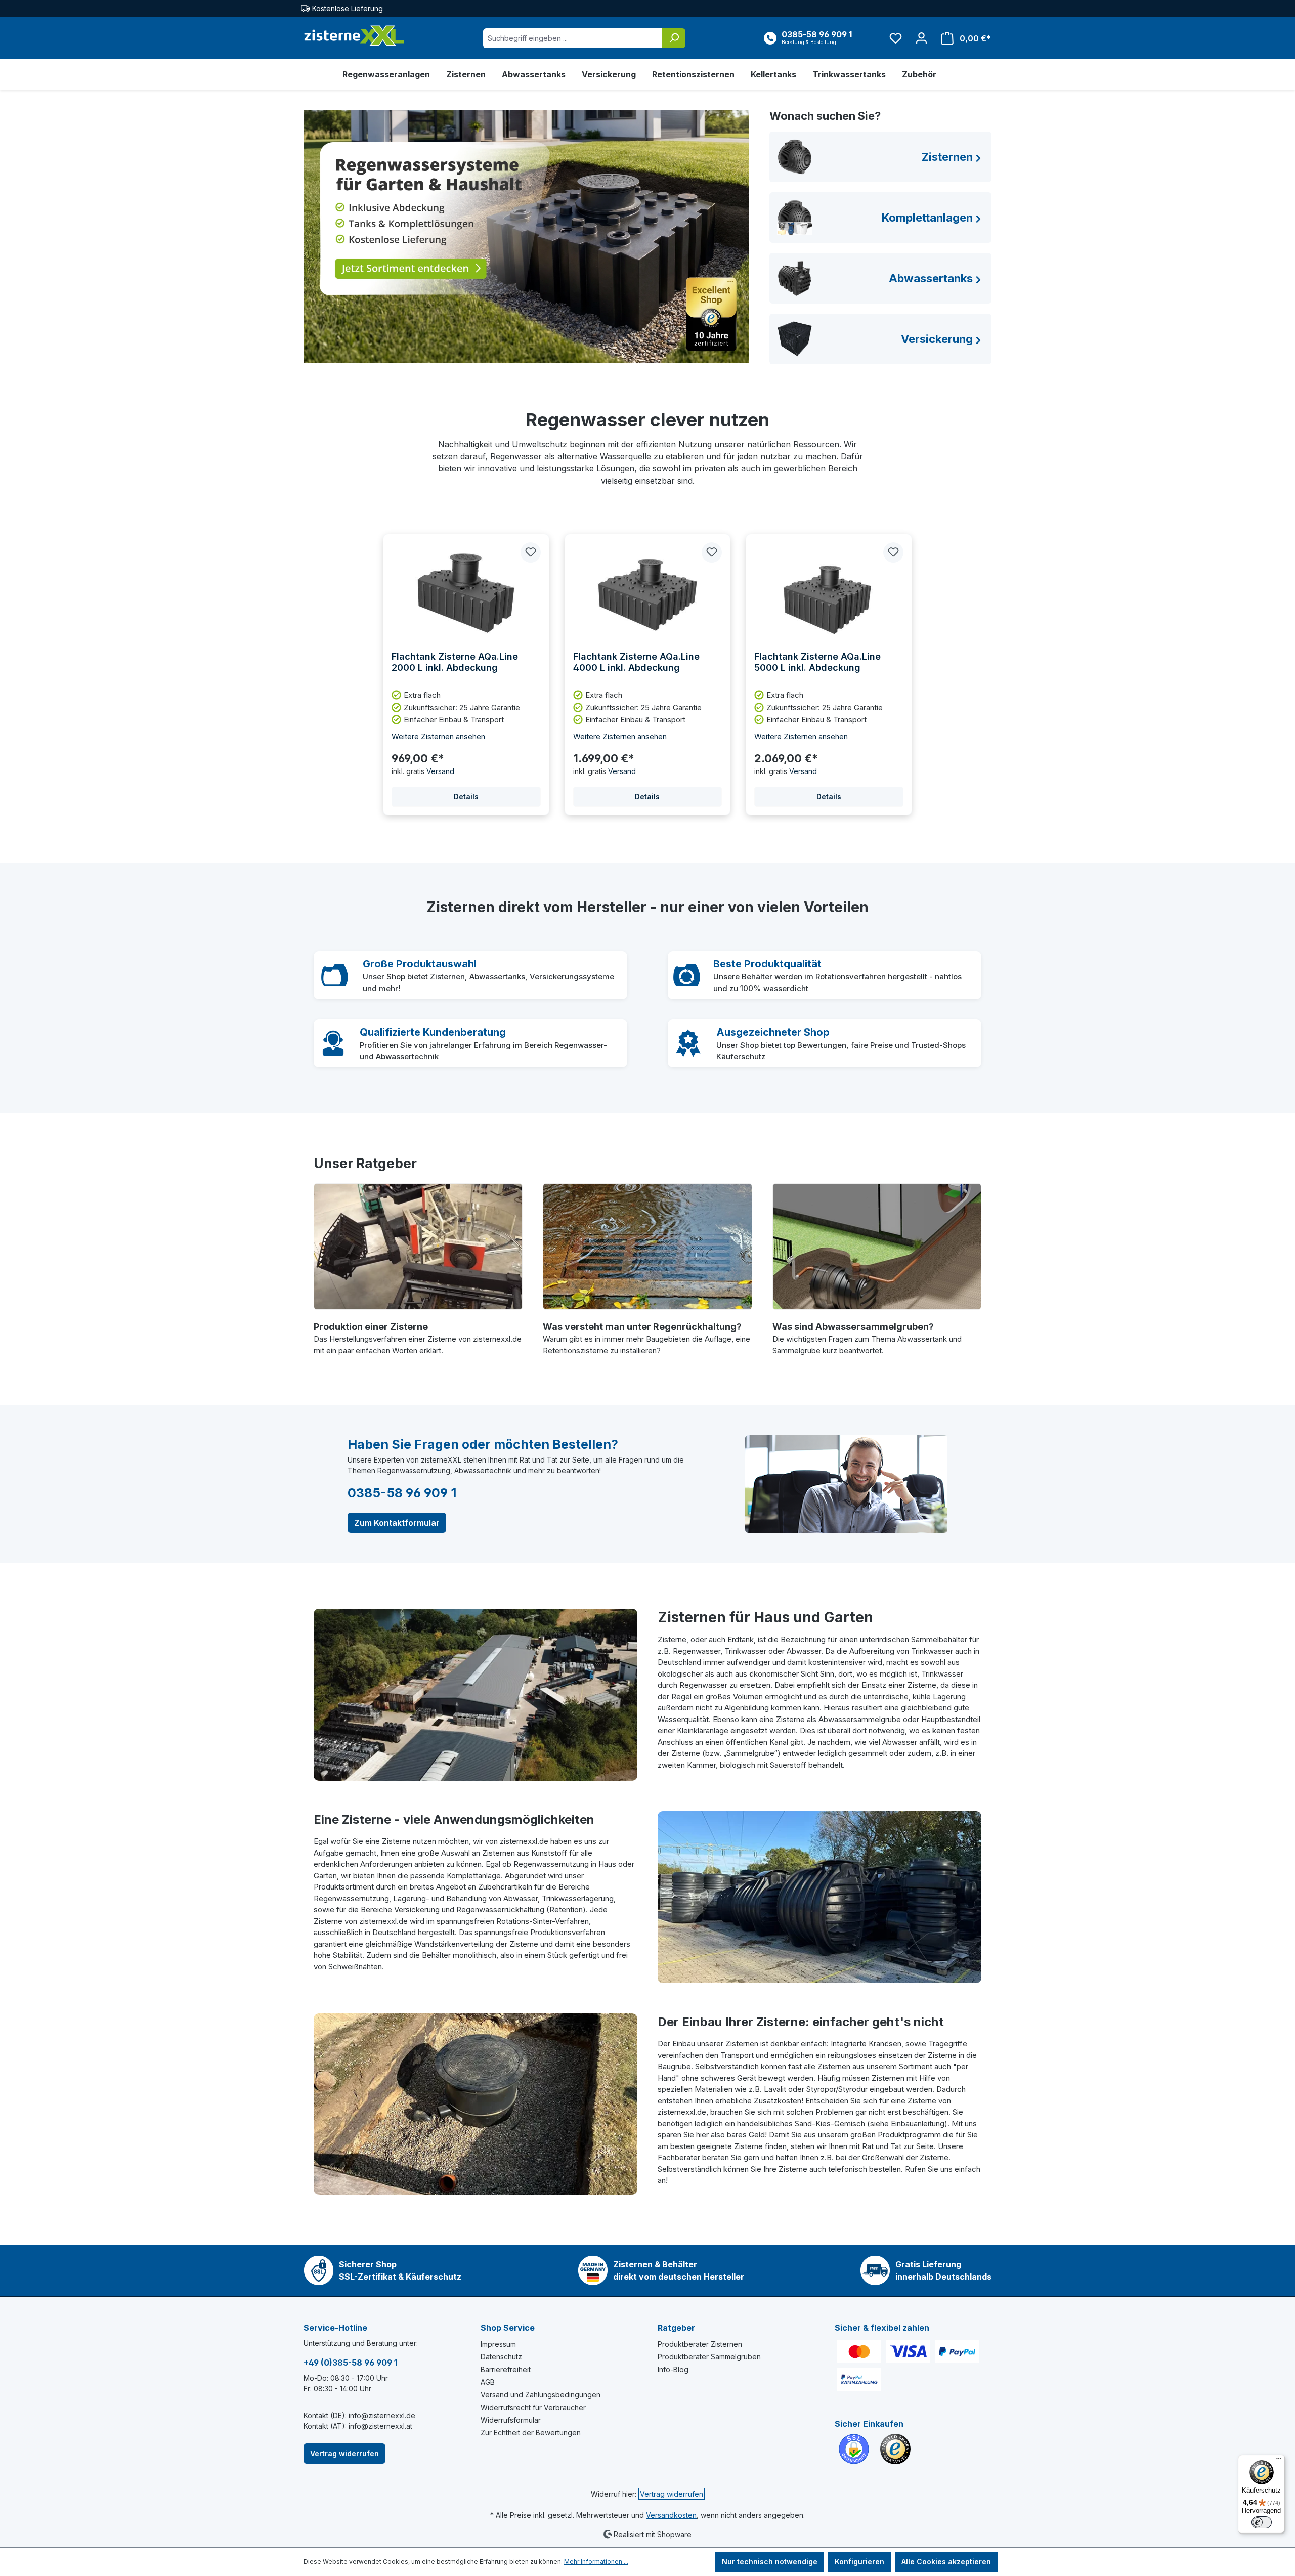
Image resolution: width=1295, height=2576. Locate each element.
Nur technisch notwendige (770, 2562)
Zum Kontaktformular (397, 1523)
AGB (488, 2382)
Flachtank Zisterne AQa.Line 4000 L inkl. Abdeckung (636, 662)
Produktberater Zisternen (700, 2344)
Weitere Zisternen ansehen (438, 736)
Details (466, 797)
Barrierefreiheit (506, 2369)
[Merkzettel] (896, 38)
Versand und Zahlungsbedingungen (541, 2395)
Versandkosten (671, 2515)
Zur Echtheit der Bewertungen (531, 2433)
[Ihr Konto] (921, 38)
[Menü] (1279, 2461)
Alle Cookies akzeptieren (946, 2562)
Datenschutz (501, 2357)
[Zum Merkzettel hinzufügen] (531, 552)
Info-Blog (673, 2369)
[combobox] (573, 38)
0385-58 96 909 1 (402, 1493)
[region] (647, 675)
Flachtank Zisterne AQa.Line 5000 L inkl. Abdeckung (817, 662)
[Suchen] (674, 38)
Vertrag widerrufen (344, 2453)
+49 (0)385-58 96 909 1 (350, 2363)
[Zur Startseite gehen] (354, 36)
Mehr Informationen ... (596, 2562)
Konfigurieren (859, 2562)
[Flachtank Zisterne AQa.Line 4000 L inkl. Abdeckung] (648, 593)
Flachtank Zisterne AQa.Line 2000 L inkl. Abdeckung (455, 662)
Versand (440, 771)
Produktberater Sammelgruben (709, 2357)
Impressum (498, 2344)
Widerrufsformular (511, 2420)
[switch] (1262, 2522)
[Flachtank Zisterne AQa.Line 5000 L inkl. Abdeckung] (829, 593)
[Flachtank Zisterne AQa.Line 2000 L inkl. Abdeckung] (466, 593)
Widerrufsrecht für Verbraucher (533, 2407)
